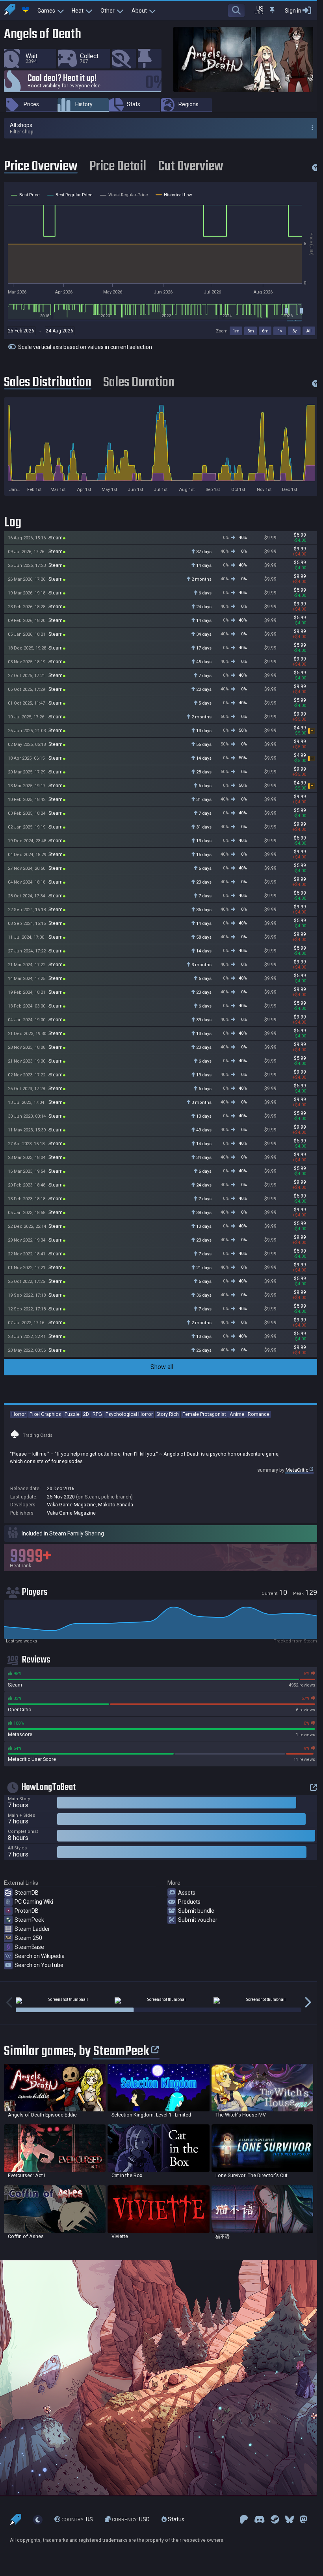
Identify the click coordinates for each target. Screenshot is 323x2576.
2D (86, 1414)
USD (131, 2519)
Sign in (293, 11)
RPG (97, 1414)
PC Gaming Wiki (34, 1902)
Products (189, 1902)
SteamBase (29, 1947)
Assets (187, 1893)
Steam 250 (28, 1938)
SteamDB (27, 1893)
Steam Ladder (32, 1929)
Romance (259, 1414)
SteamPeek (29, 1920)
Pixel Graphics (45, 1414)
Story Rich (168, 1414)
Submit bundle (196, 1911)
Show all (162, 1367)
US (77, 2519)
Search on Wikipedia (40, 1956)
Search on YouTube (39, 1965)
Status (175, 2519)
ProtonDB (27, 1911)
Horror (19, 1414)
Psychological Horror (129, 1414)
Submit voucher (198, 1920)
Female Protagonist (204, 1414)
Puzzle (72, 1414)
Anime (237, 1414)
